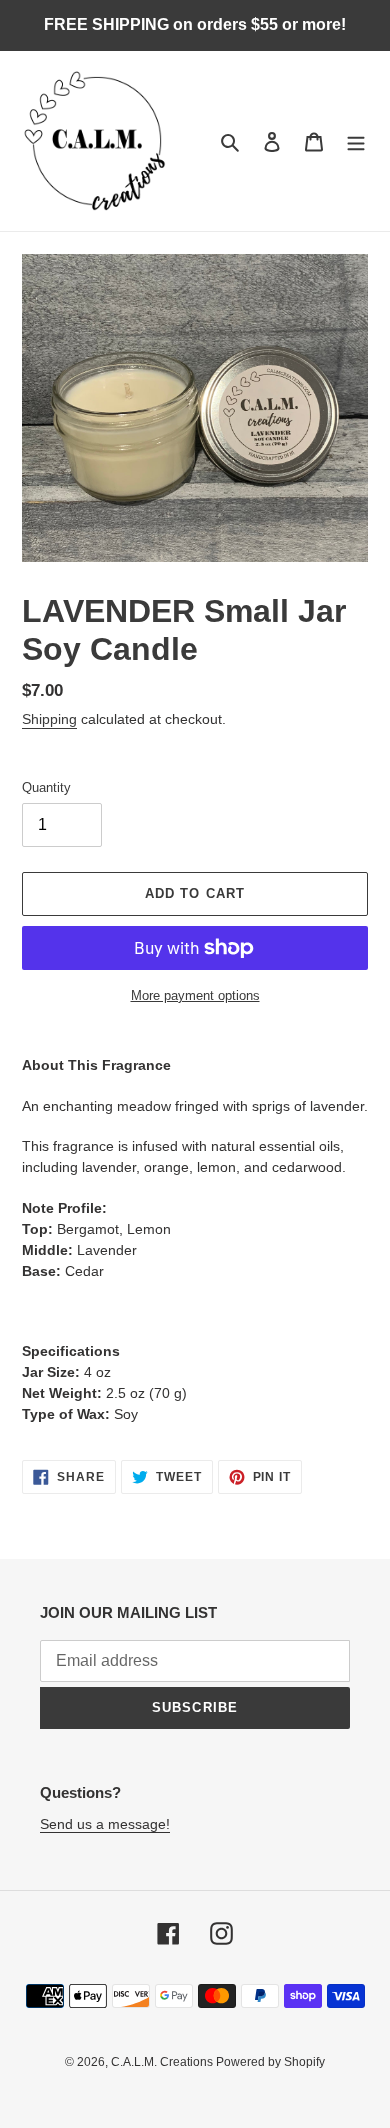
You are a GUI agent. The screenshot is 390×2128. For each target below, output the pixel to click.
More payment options (195, 995)
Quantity (46, 787)
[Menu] (356, 141)
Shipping (49, 719)
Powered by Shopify (270, 2062)
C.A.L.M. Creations (163, 2062)
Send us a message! (105, 1824)
